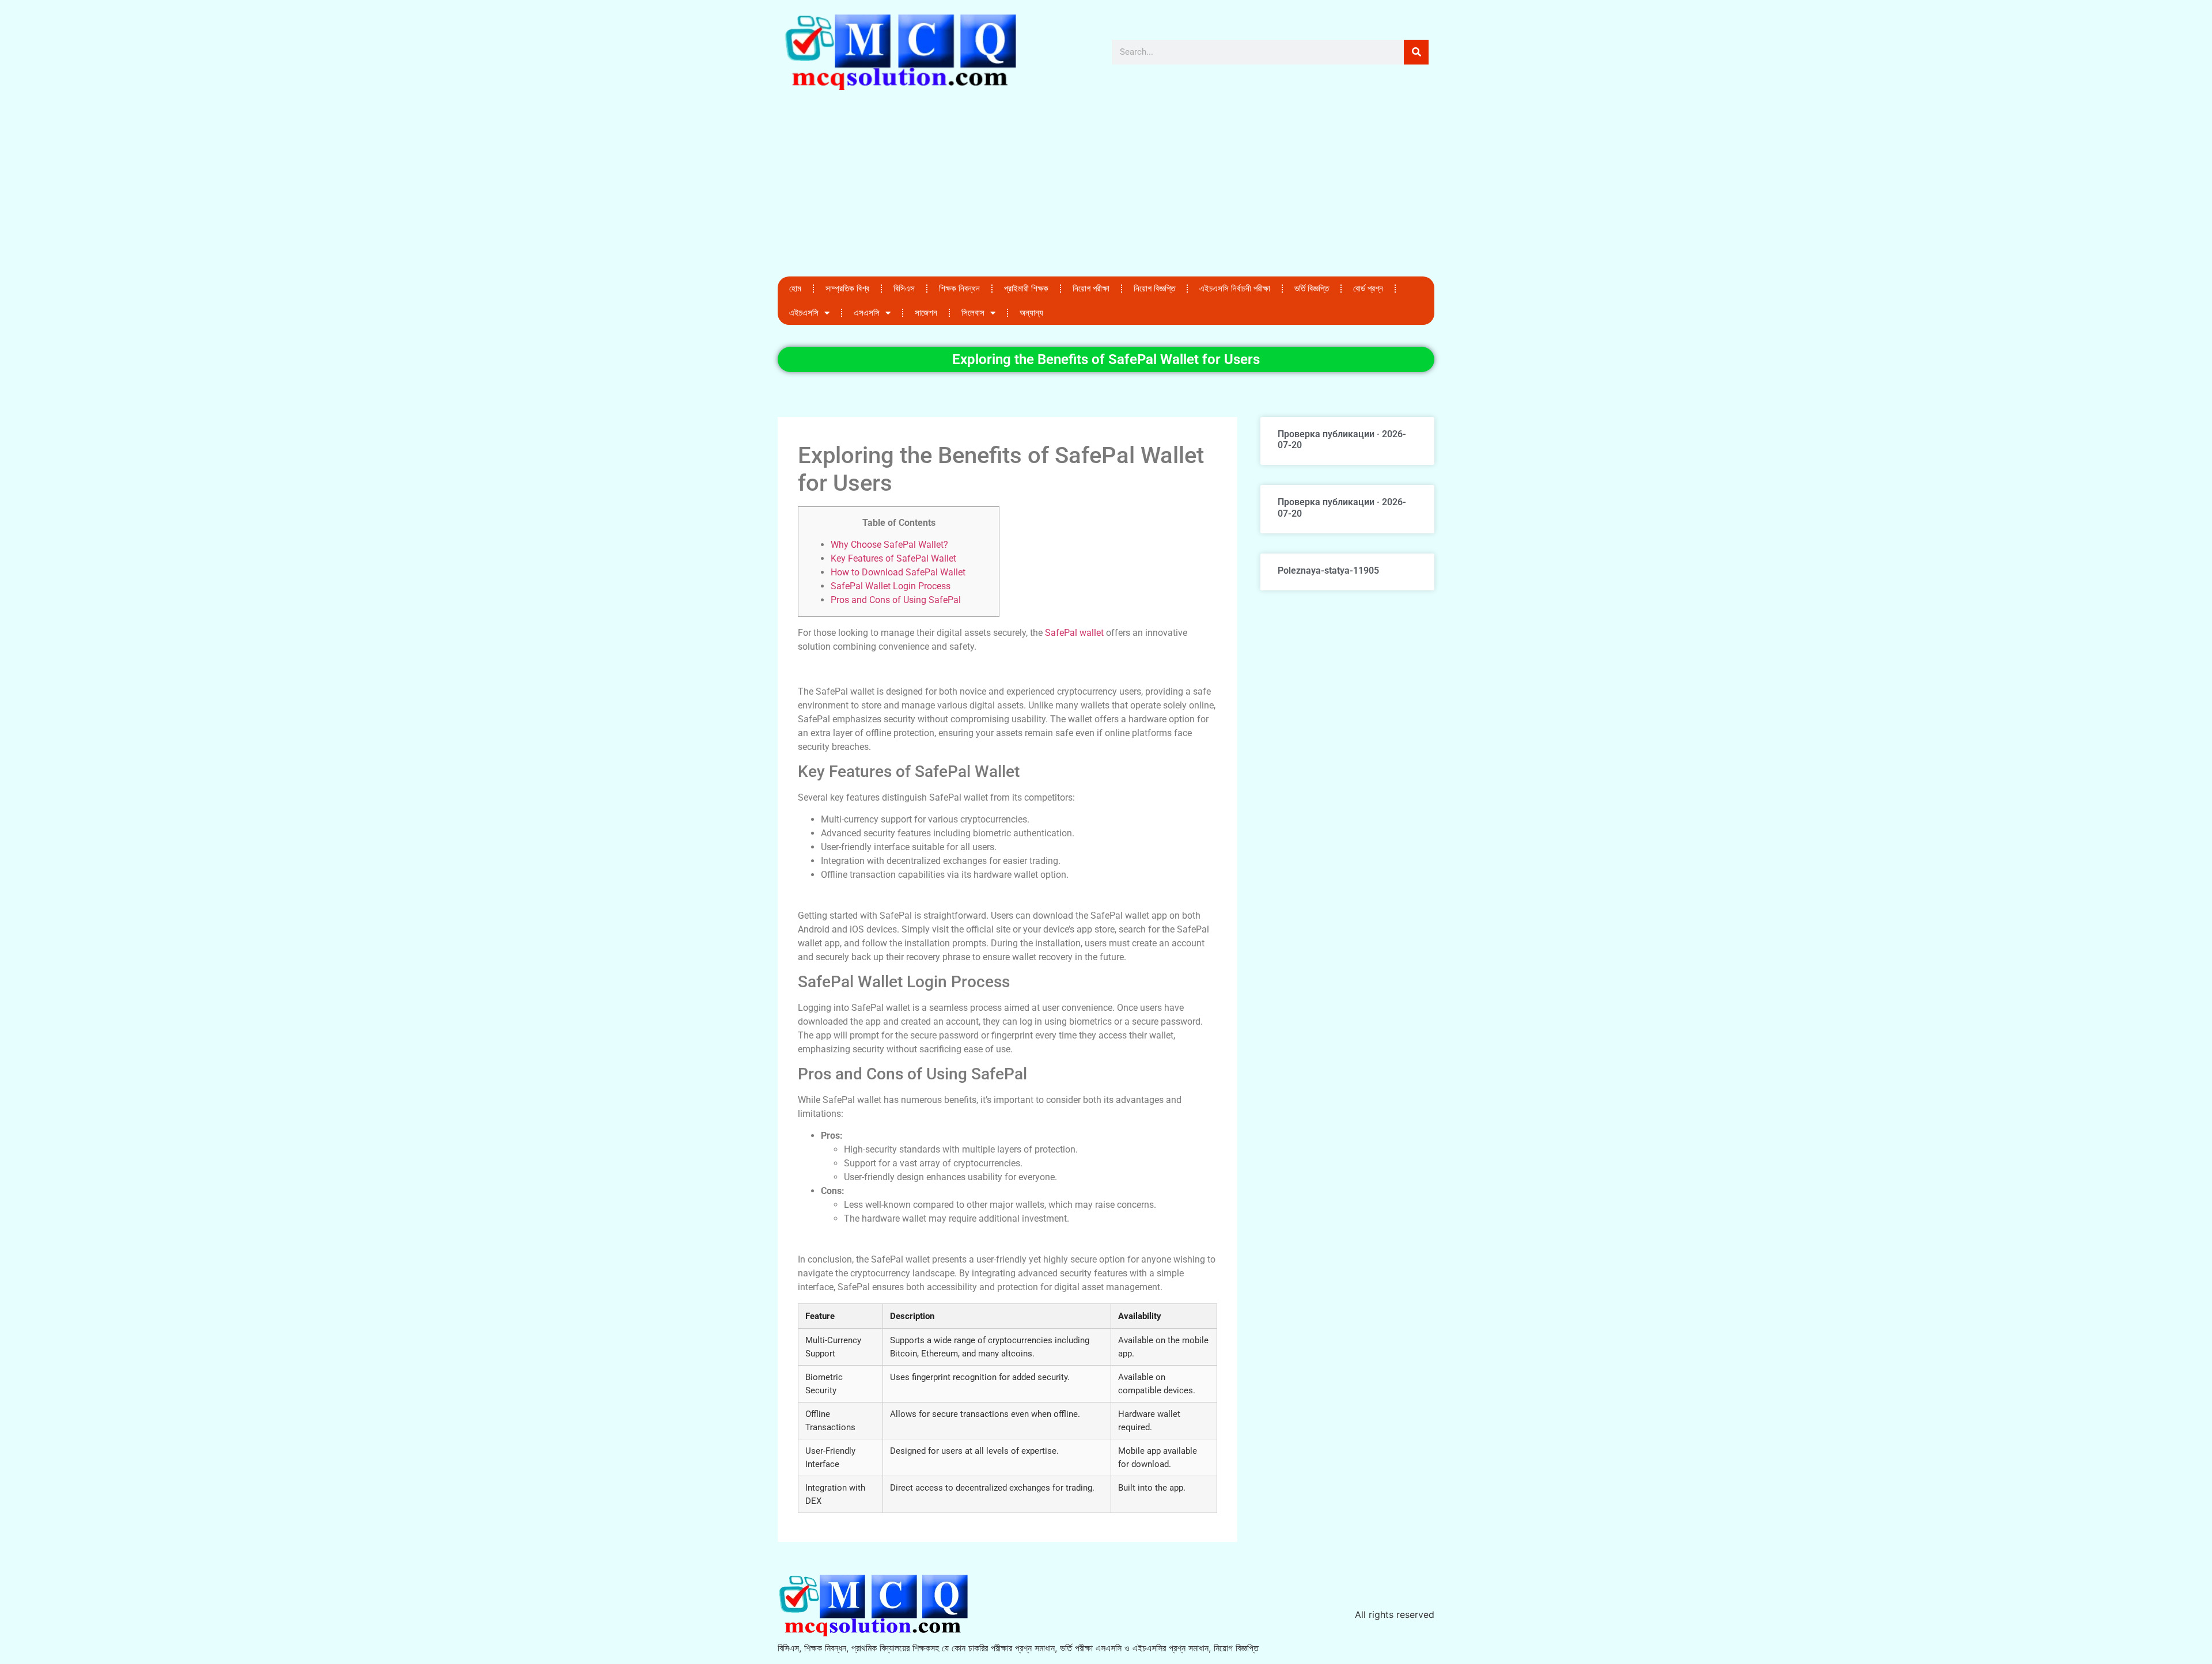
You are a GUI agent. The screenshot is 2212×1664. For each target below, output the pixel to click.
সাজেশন (926, 313)
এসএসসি (867, 313)
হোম (795, 289)
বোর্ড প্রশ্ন (1368, 289)
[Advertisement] (1106, 190)
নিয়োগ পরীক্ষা (1091, 289)
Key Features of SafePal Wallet (893, 558)
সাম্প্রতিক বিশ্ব (847, 289)
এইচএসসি (804, 313)
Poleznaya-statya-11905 (1328, 571)
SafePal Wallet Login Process (891, 586)
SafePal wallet (1074, 633)
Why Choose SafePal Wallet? (889, 545)
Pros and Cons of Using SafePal (896, 600)
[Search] (1416, 52)
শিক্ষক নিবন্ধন (959, 289)
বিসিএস (904, 289)
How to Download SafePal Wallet (898, 572)
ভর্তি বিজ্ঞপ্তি (1312, 289)
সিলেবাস (973, 313)
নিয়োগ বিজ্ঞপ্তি (1154, 289)
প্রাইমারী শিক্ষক (1026, 289)
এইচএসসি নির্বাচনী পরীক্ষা (1235, 289)
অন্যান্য (1031, 313)
